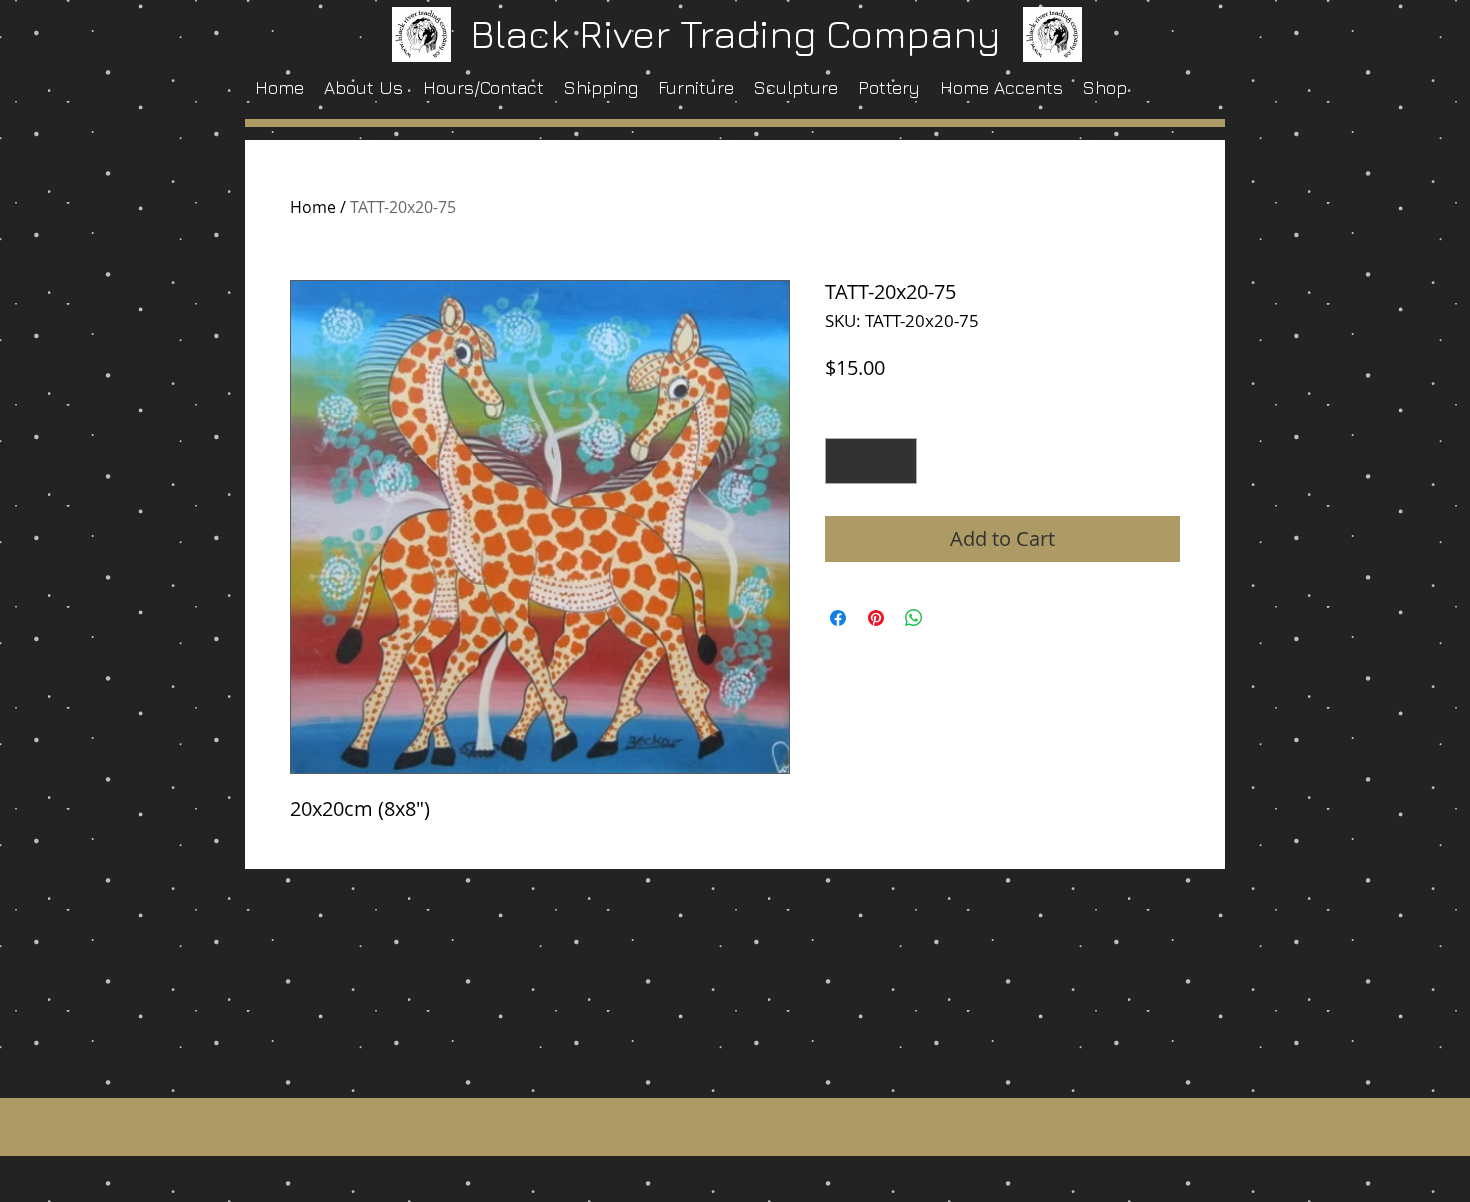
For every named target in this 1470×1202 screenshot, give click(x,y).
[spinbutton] (871, 461)
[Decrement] (845, 461)
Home (313, 207)
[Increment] (897, 461)
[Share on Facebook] (838, 618)
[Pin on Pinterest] (876, 618)
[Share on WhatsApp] (914, 618)
